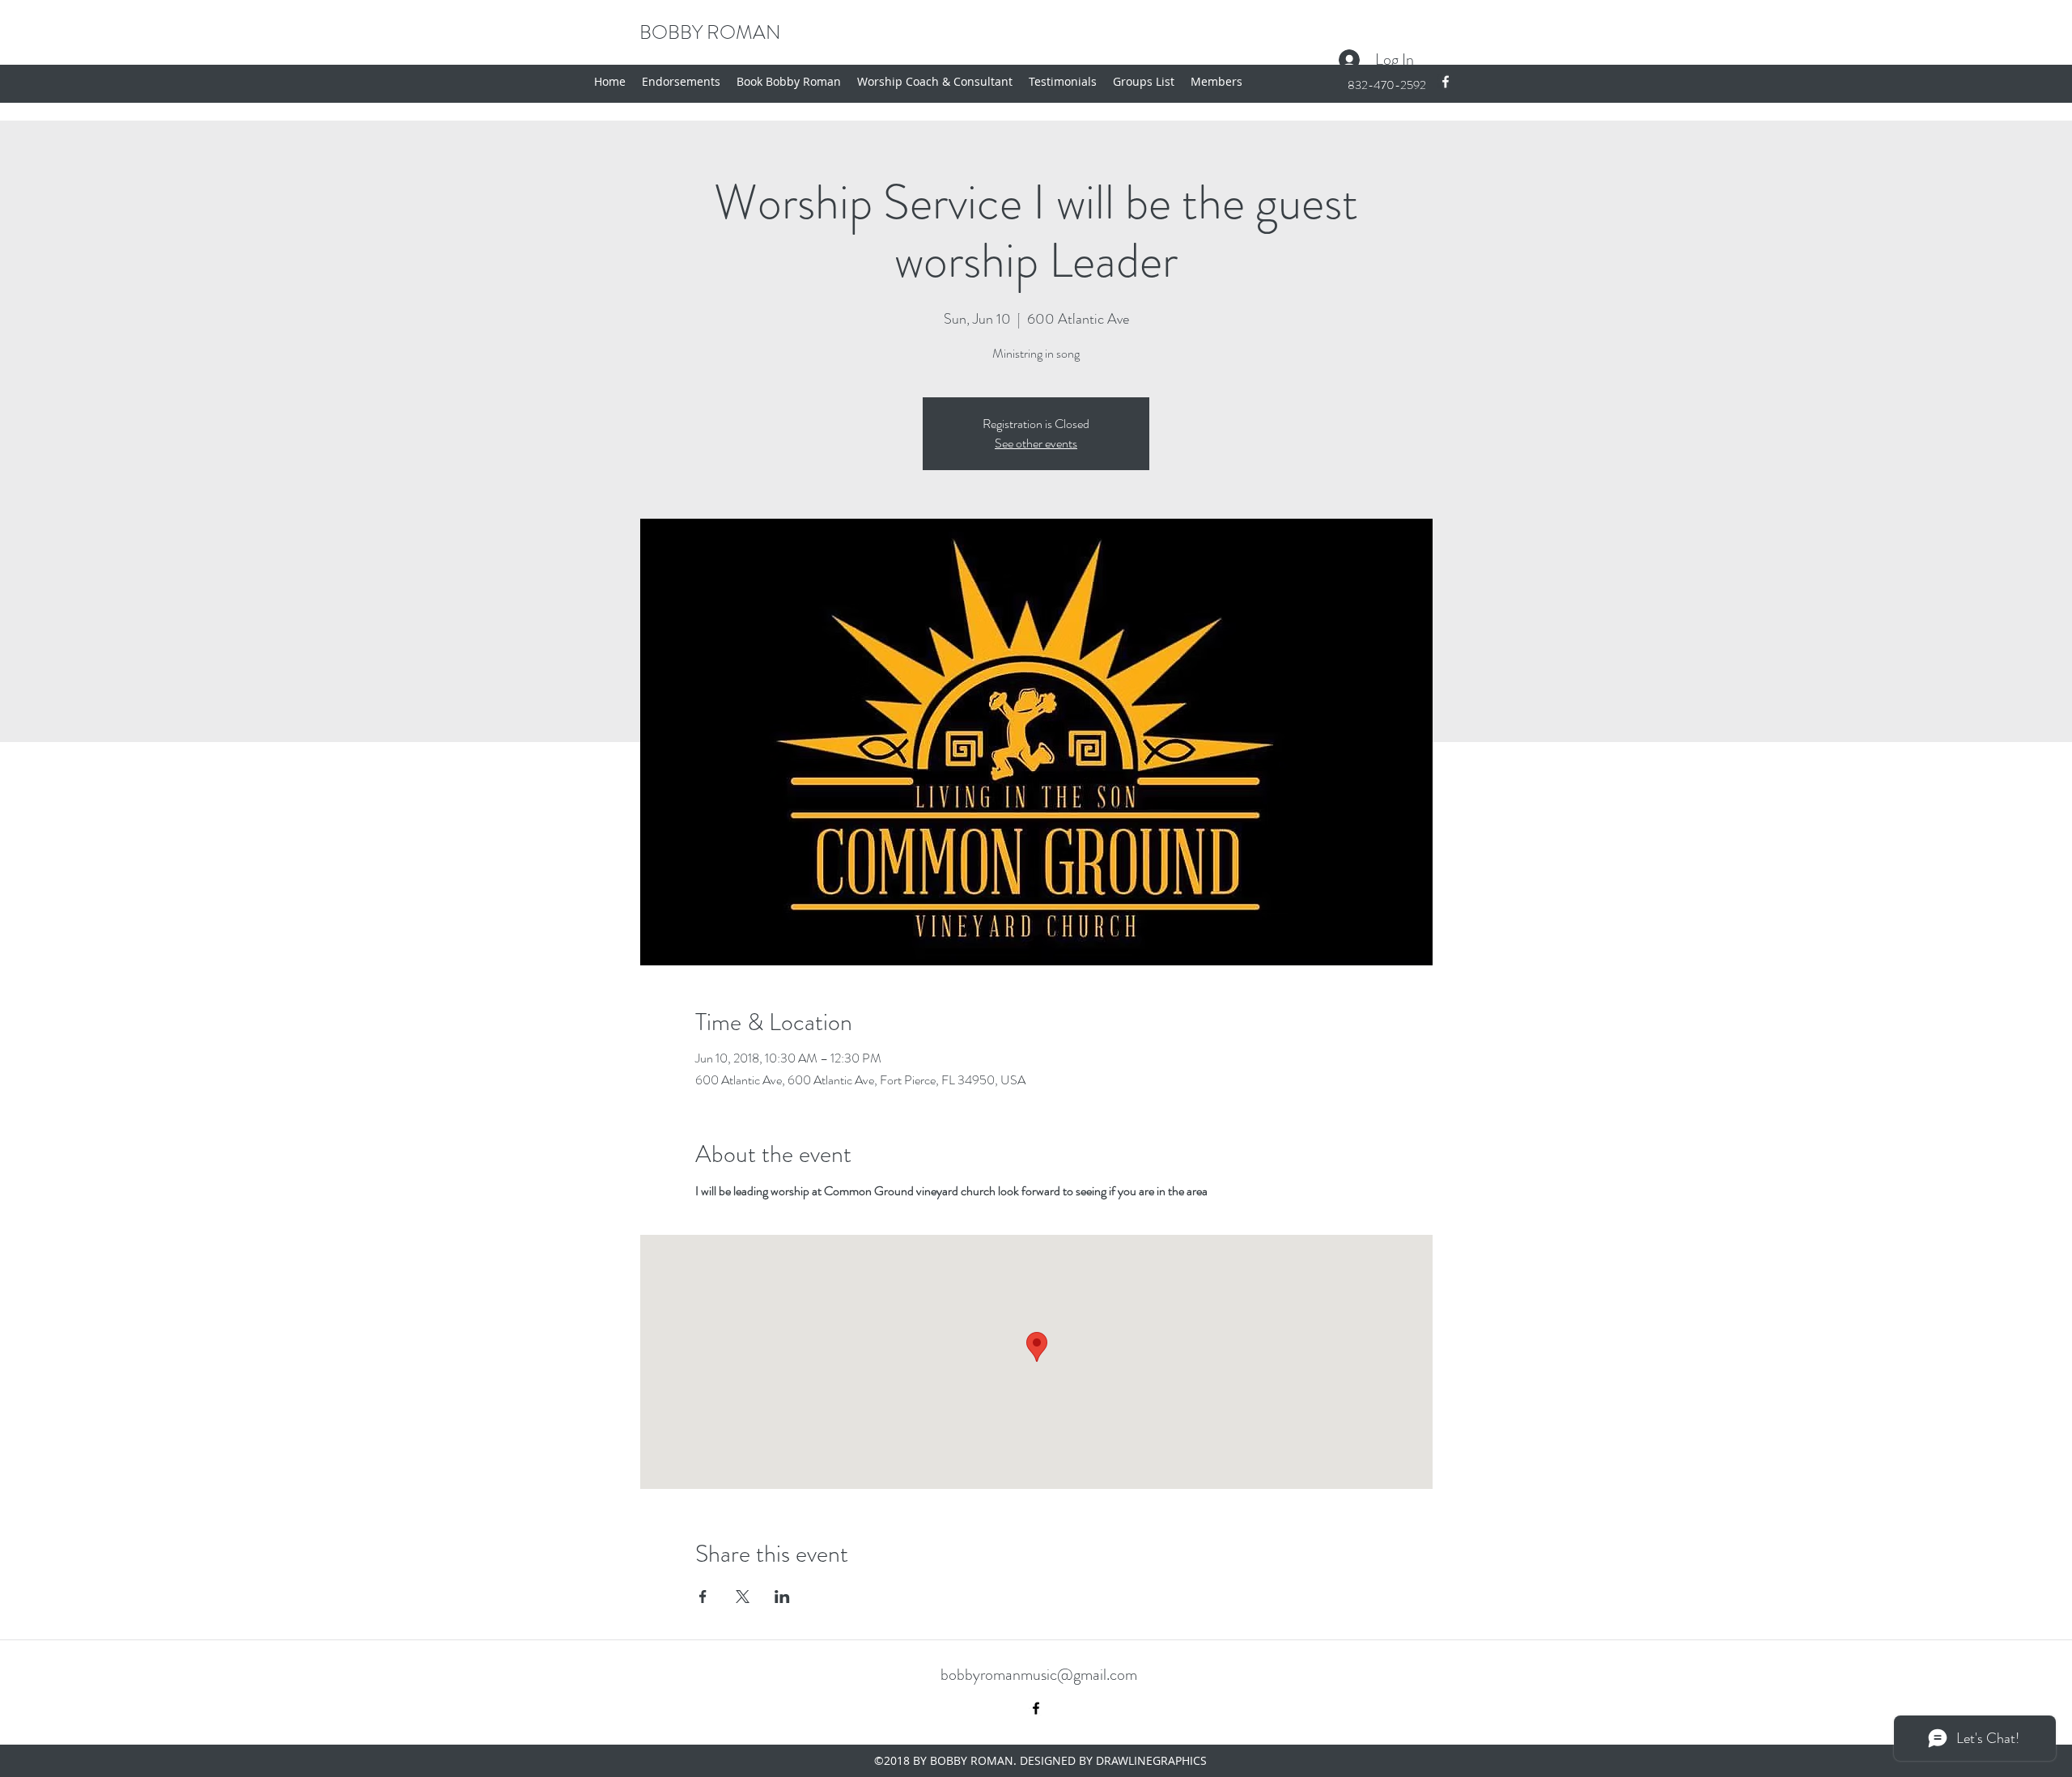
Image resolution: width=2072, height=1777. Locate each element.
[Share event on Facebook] (703, 1597)
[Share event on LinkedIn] (782, 1597)
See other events (1036, 443)
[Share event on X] (743, 1597)
